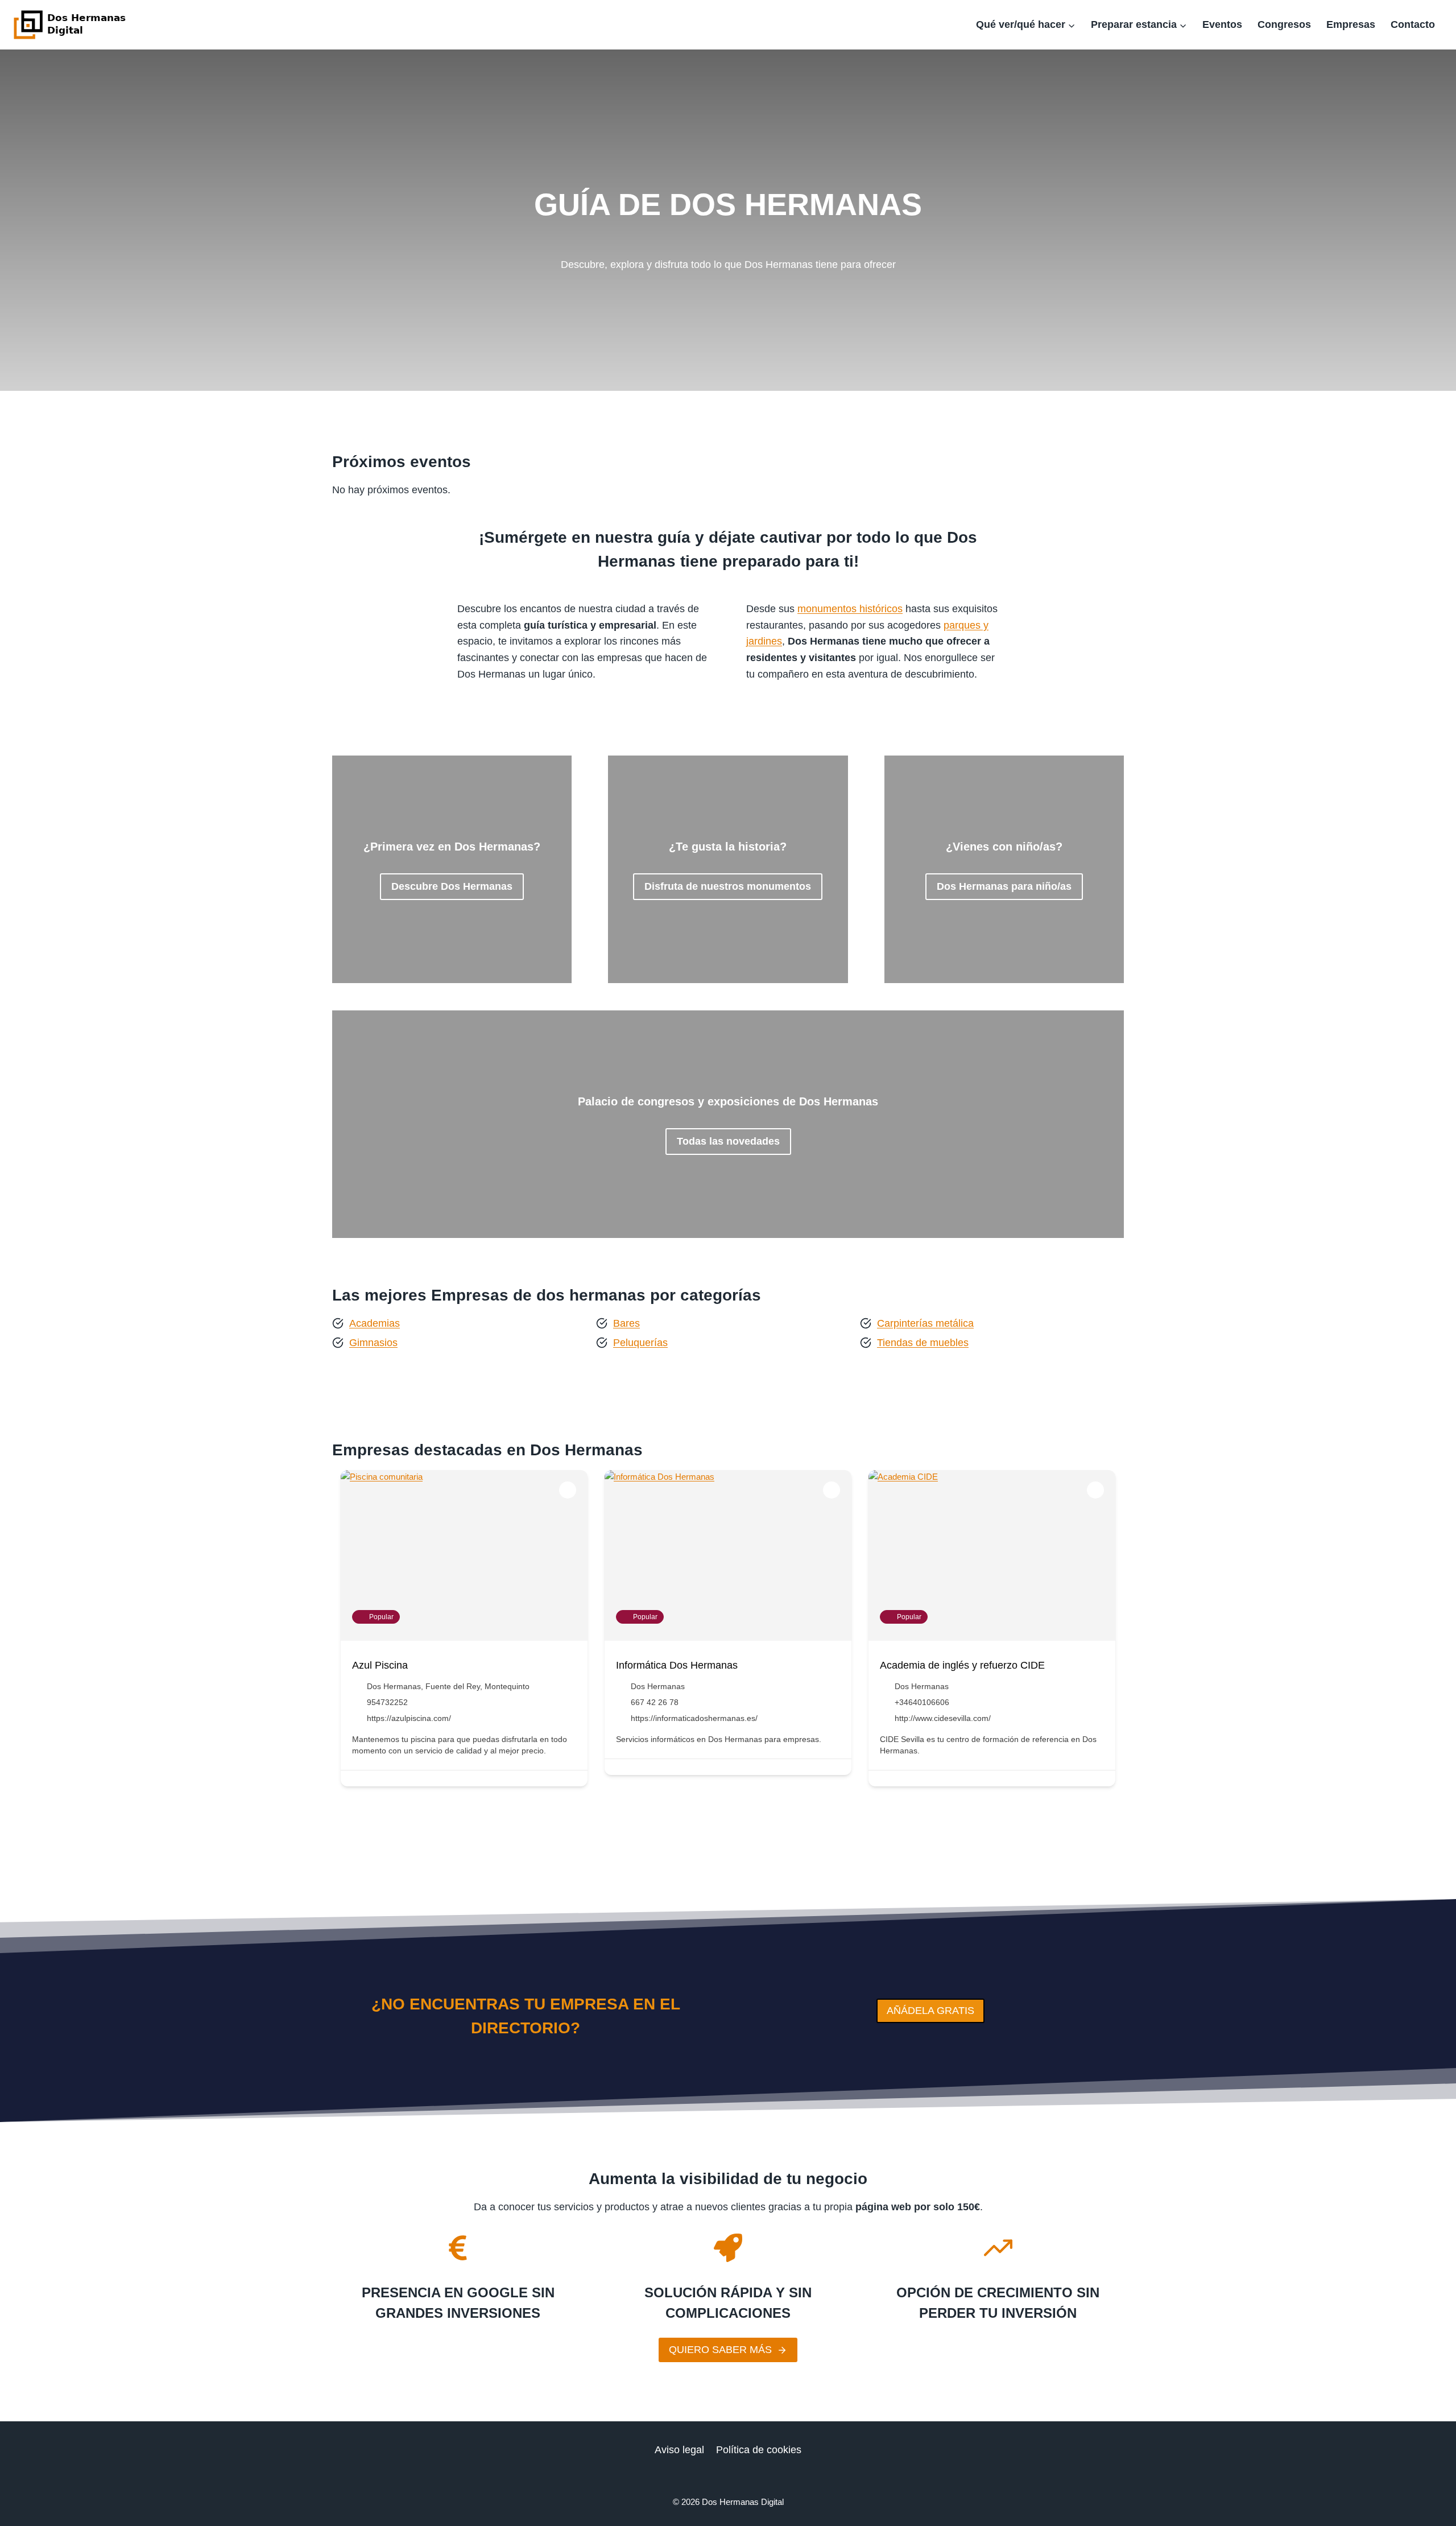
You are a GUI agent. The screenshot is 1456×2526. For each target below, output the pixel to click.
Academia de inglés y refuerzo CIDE (962, 1665)
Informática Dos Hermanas (677, 1665)
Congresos (1284, 24)
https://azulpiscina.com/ (409, 1718)
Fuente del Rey (453, 1686)
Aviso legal (679, 2450)
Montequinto (507, 1686)
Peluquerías (640, 1343)
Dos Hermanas (394, 1686)
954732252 (387, 1702)
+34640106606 (922, 1702)
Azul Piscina (380, 1665)
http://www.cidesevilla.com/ (943, 1718)
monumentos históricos (850, 609)
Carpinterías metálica (925, 1323)
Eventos (1222, 24)
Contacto (1413, 24)
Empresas (1351, 24)
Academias (375, 1323)
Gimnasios (373, 1343)
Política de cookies (759, 2450)
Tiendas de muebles (923, 1343)
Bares (626, 1323)
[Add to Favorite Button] (568, 1490)
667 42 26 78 (655, 1702)
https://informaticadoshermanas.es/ (694, 1718)
